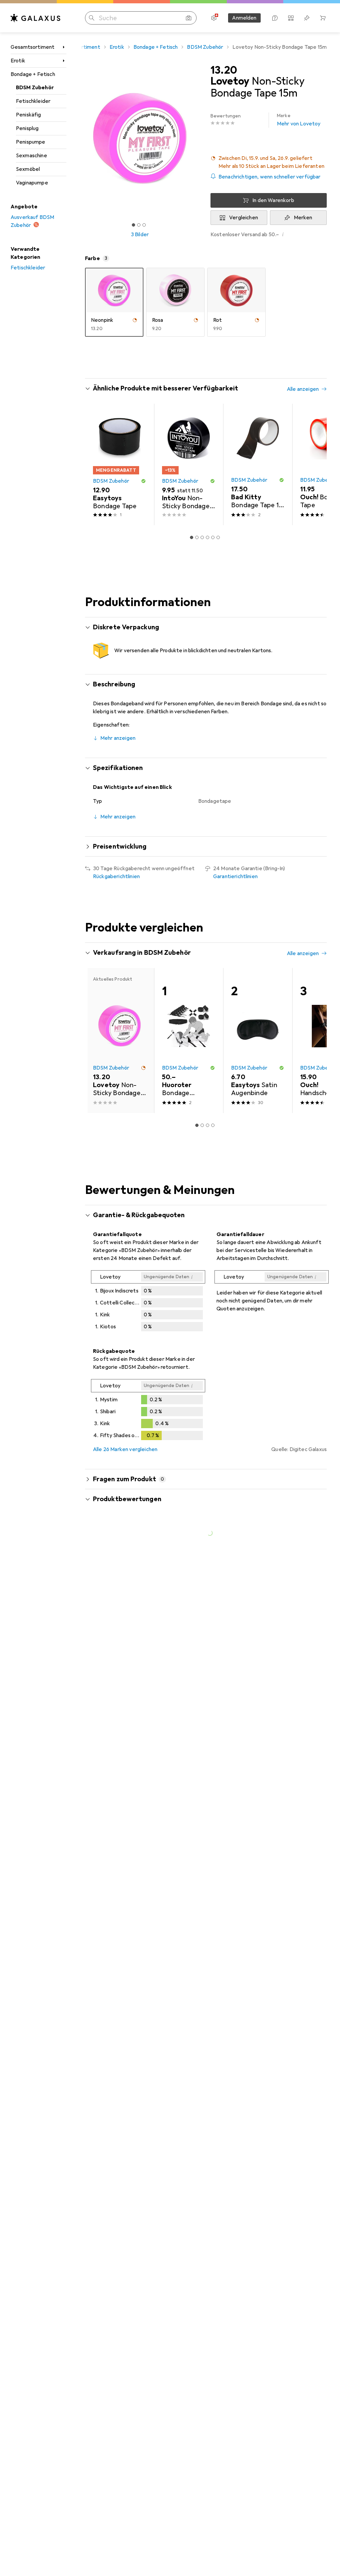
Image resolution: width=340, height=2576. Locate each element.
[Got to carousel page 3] (144, 225)
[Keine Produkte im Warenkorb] (323, 18)
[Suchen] (92, 18)
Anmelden (244, 18)
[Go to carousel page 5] (213, 537)
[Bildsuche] (189, 18)
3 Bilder (140, 235)
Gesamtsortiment (33, 47)
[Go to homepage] (36, 18)
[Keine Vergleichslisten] (291, 18)
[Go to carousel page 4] (208, 537)
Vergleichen (244, 218)
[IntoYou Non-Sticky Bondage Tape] (189, 464)
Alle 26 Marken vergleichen (125, 1449)
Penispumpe (31, 142)
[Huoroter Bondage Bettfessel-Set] (189, 1041)
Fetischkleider (33, 101)
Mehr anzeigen (118, 738)
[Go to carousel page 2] (197, 537)
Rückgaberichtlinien (116, 876)
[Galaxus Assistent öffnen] (275, 18)
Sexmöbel (28, 169)
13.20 (224, 70)
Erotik (18, 61)
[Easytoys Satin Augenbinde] (258, 1041)
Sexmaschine (32, 156)
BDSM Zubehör (35, 88)
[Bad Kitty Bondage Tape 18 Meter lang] (258, 464)
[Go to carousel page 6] (218, 537)
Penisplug (27, 128)
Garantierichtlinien (235, 876)
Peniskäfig (29, 115)
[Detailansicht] (148, 1302)
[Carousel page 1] (192, 537)
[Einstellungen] (214, 18)
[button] (269, 162)
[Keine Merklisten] (307, 18)
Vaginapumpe (32, 183)
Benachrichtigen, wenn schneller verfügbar (270, 177)
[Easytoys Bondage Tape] (120, 464)
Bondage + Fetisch (33, 74)
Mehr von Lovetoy (299, 120)
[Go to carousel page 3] (202, 537)
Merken (303, 218)
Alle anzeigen (303, 389)
